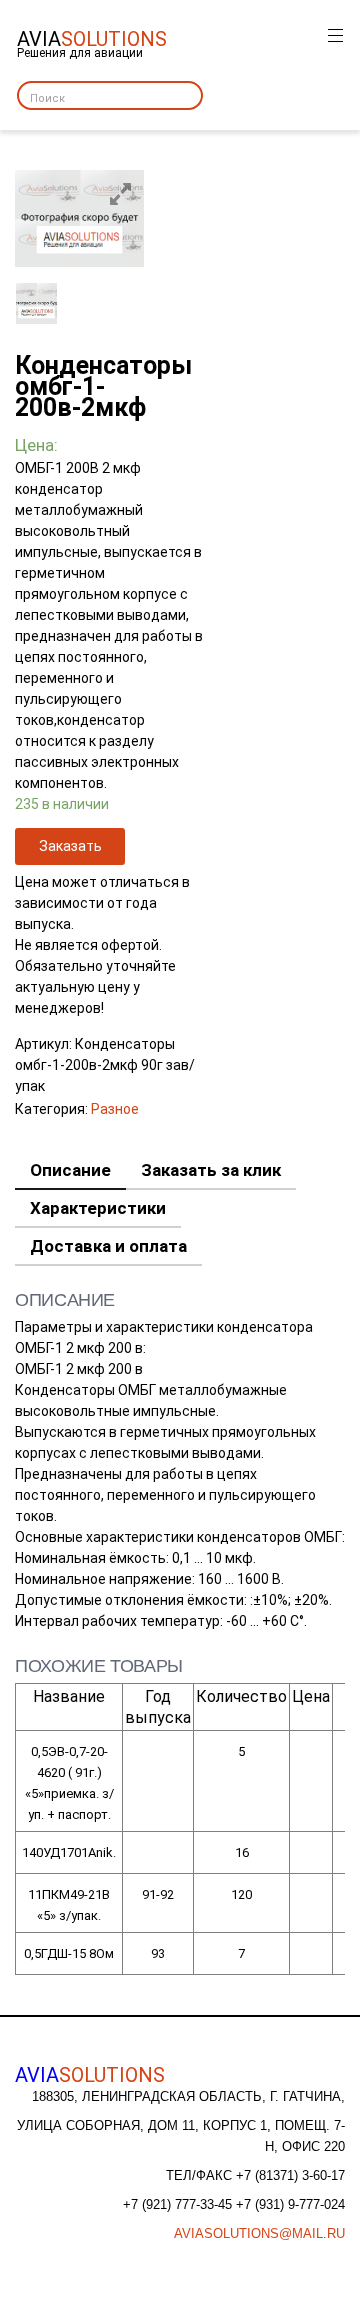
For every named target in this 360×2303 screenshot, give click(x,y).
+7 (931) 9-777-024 (290, 2204)
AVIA (90, 2075)
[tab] (70, 1171)
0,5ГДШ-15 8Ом (69, 1953)
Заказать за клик (211, 1170)
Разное (115, 1109)
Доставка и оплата (108, 1246)
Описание (70, 1170)
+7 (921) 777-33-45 (179, 2204)
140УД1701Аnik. (69, 1852)
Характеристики (98, 1208)
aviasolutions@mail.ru (259, 2233)
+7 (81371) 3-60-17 (290, 2175)
